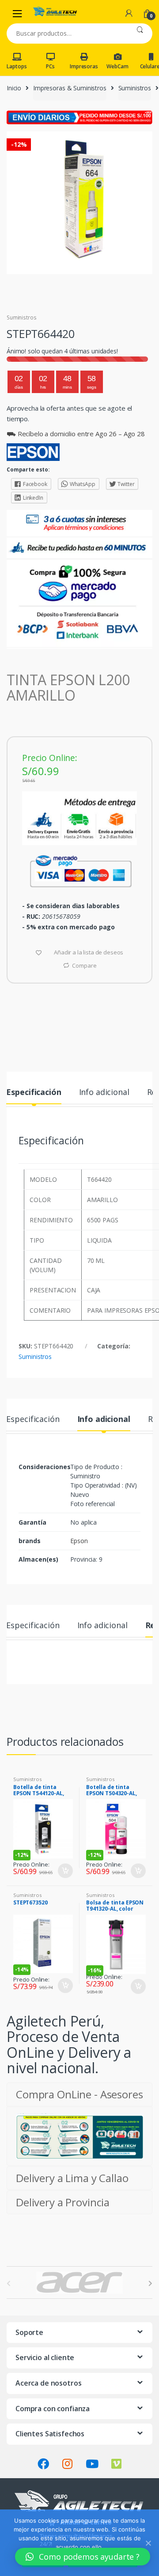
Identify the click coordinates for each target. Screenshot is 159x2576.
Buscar (140, 33)
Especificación (34, 1093)
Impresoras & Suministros (70, 88)
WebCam (117, 66)
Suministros (135, 88)
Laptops (17, 66)
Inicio (14, 88)
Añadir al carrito (65, 1871)
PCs (50, 66)
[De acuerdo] (148, 2543)
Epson (79, 1541)
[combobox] (67, 33)
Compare (84, 965)
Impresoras (84, 66)
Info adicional (104, 1093)
